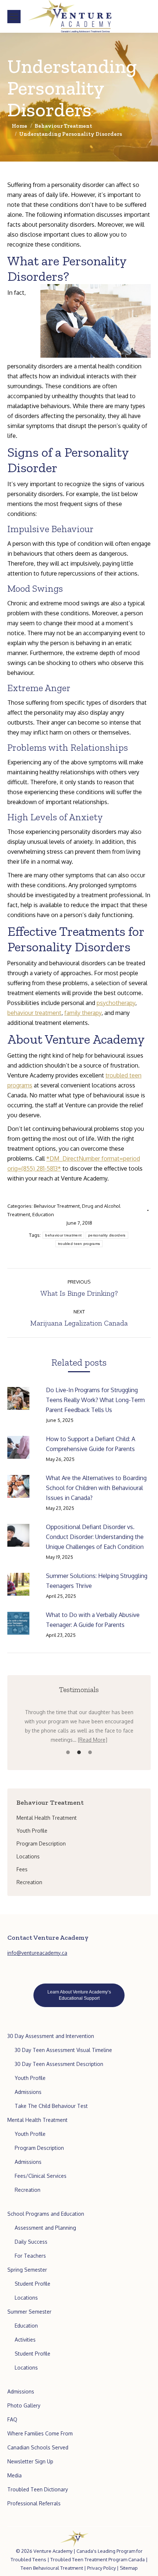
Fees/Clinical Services (41, 2176)
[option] (79, 1726)
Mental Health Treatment (37, 2120)
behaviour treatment (34, 1013)
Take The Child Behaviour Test (51, 2106)
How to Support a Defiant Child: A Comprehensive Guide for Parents (91, 1444)
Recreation (28, 2190)
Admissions (28, 2092)
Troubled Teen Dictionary (38, 2489)
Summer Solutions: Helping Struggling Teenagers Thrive (97, 1581)
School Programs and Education (46, 2214)
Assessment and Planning (45, 2228)
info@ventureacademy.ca (37, 1953)
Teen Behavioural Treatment (52, 2568)
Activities (25, 2340)
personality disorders (107, 1235)
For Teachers (30, 2256)
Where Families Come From (40, 2433)
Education (43, 1214)
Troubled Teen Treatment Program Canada (98, 2559)
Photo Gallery (24, 2405)
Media (15, 2475)
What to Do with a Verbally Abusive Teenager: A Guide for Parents (93, 1620)
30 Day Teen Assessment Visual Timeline (63, 2050)
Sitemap (129, 2568)
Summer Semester (29, 2312)
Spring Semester (27, 2270)
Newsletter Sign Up (30, 2461)
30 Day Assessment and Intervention (51, 2036)
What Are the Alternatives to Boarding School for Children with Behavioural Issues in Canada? (96, 1488)
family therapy (83, 1013)
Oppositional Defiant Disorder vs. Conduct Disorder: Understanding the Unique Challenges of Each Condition (95, 1537)
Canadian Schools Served (38, 2447)
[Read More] (93, 1740)
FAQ (12, 2419)
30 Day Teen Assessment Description (59, 2064)
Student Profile (33, 2284)
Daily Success (31, 2242)
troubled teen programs (79, 1244)
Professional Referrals (34, 2503)
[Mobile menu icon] (14, 17)
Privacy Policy (101, 2568)
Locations (26, 2298)
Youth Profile (30, 2078)
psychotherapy (116, 1003)
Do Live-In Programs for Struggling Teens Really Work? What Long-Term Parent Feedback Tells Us (95, 1400)
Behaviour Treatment (57, 1206)
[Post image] (23, 1398)
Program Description (39, 2148)
